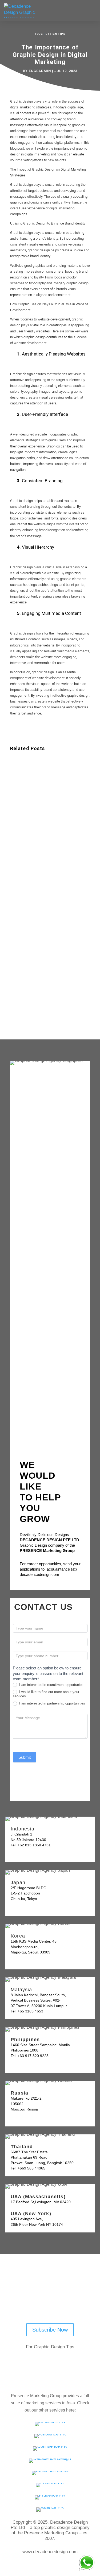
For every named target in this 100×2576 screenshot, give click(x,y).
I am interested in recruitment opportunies (51, 1685)
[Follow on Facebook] (46, 2301)
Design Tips (55, 34)
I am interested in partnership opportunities (52, 1703)
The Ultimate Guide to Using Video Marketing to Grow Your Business (49, 788)
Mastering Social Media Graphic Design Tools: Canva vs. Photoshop (48, 874)
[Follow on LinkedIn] (60, 2301)
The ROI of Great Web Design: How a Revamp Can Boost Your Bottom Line (50, 959)
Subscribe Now (50, 2330)
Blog (39, 34)
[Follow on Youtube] (32, 2301)
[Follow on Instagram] (74, 2301)
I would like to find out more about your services (46, 1694)
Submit (25, 1757)
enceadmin (40, 71)
